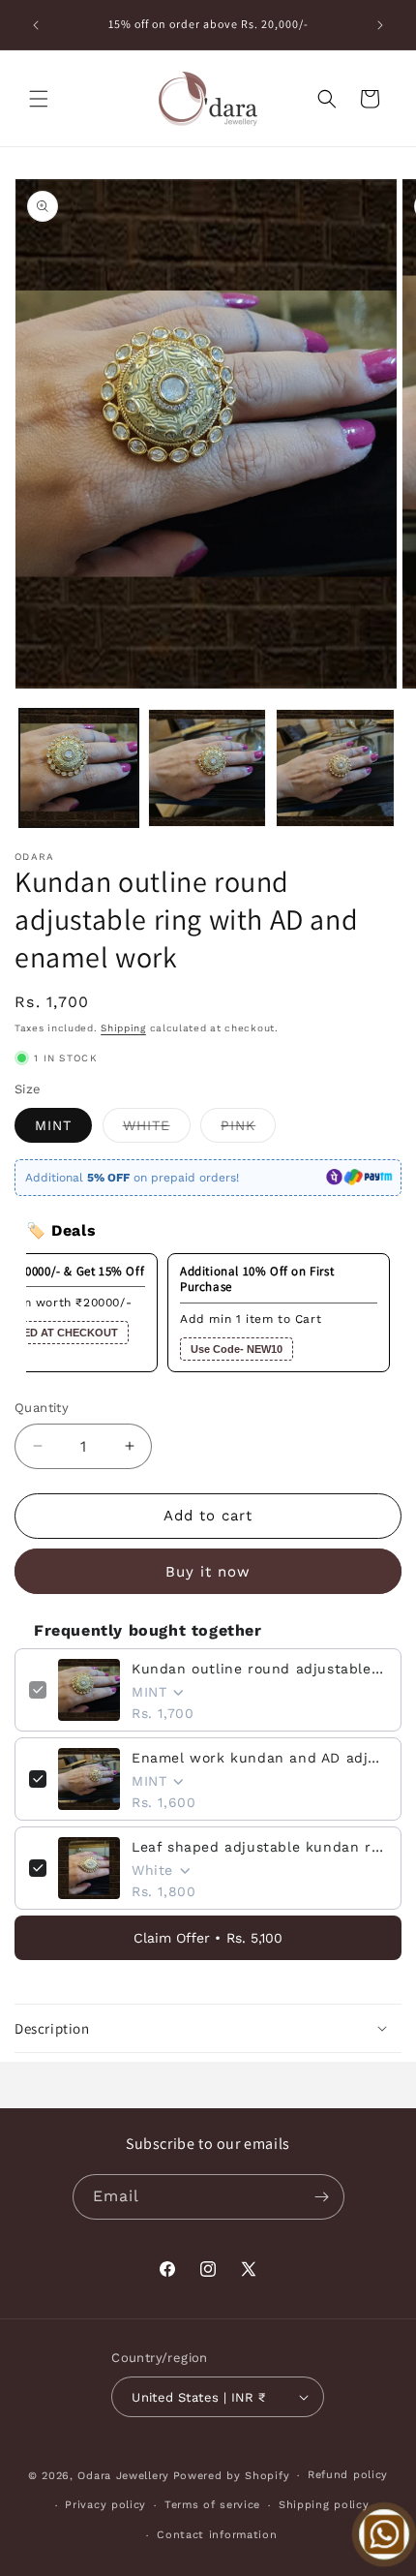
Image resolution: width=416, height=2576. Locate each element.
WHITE (157, 1130)
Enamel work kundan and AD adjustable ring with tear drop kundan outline (259, 1758)
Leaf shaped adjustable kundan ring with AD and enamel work (259, 1847)
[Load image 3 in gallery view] (335, 768)
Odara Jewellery (123, 2476)
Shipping (123, 1028)
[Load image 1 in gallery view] (79, 768)
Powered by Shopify (232, 2476)
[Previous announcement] (36, 25)
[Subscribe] (322, 2197)
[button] (39, 99)
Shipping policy (324, 2505)
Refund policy (348, 2475)
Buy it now (208, 1572)
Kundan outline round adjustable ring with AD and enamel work (259, 1669)
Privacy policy (105, 2505)
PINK (248, 1130)
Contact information (217, 2535)
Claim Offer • (208, 1938)
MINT (53, 1125)
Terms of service (212, 2505)
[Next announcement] (380, 25)
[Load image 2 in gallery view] (208, 768)
